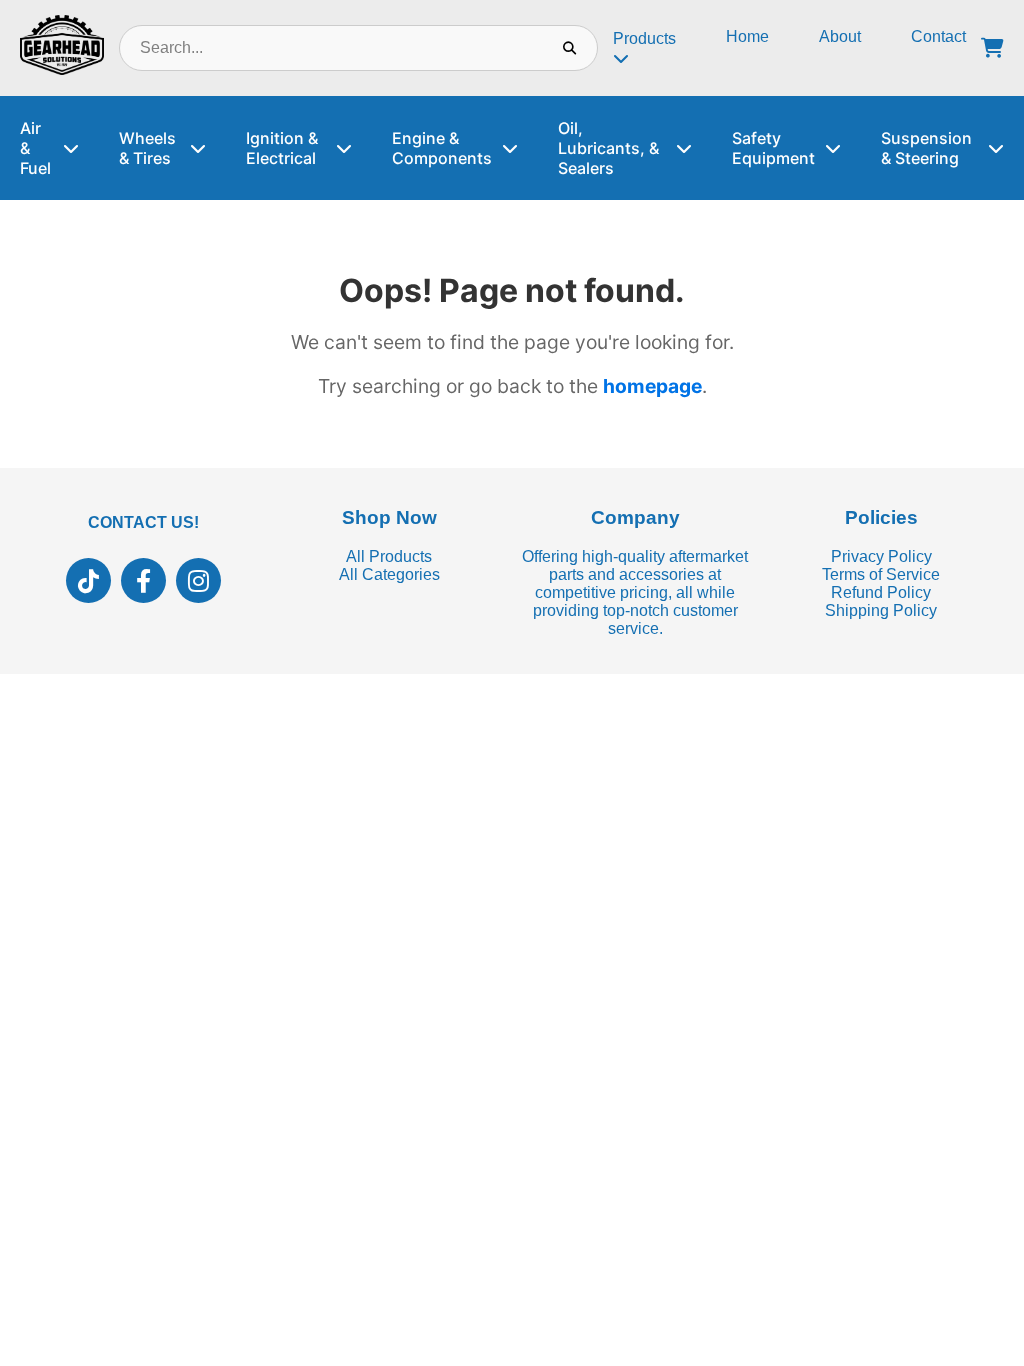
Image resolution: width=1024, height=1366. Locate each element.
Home (747, 36)
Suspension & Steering (926, 148)
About (840, 36)
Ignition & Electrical (282, 148)
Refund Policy (881, 592)
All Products (389, 556)
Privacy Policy (881, 556)
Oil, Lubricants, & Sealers (608, 148)
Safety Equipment (773, 148)
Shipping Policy (881, 610)
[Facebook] (143, 580)
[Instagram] (198, 580)
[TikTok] (88, 580)
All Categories (389, 574)
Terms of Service (881, 574)
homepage (652, 386)
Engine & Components (442, 148)
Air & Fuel (35, 148)
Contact (938, 36)
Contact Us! (143, 522)
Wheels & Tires (147, 148)
